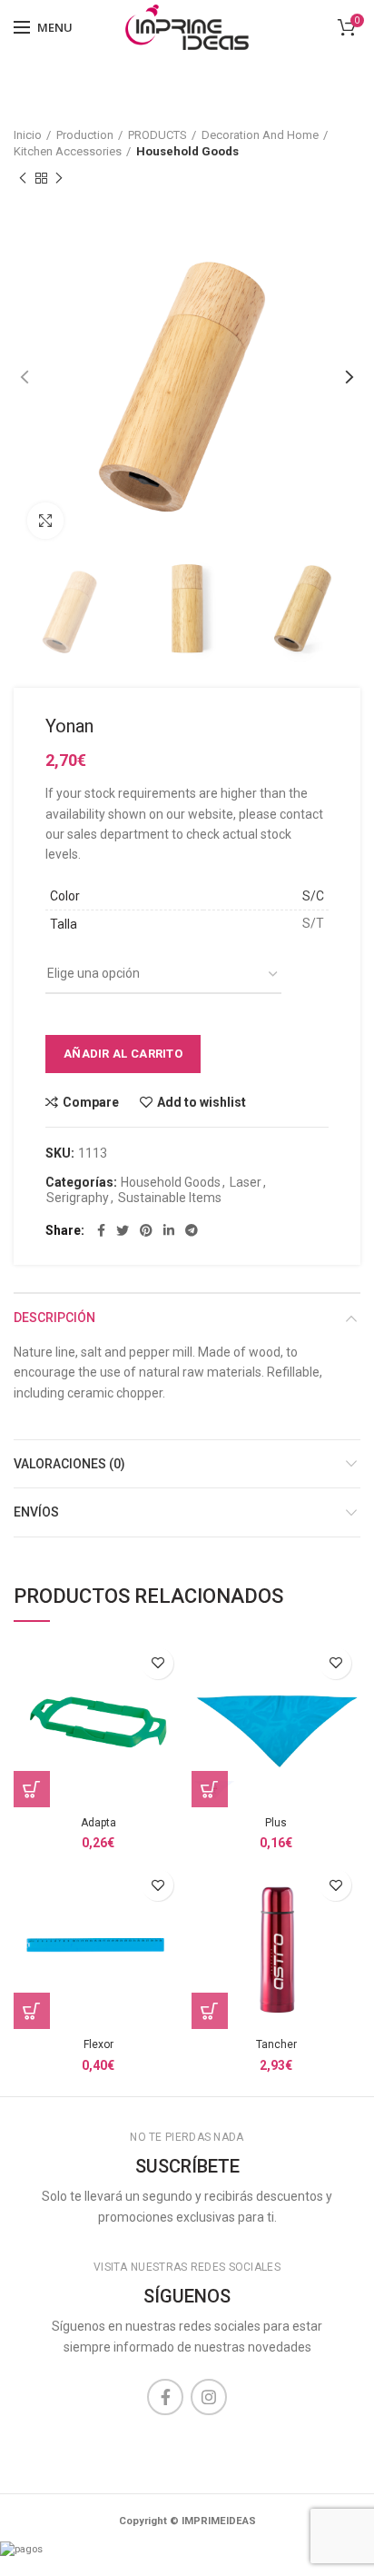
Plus (276, 1823)
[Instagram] (209, 2397)
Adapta (98, 1823)
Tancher (276, 2044)
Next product (59, 178)
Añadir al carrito (123, 1054)
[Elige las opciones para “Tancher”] (210, 2011)
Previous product (23, 178)
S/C (313, 896)
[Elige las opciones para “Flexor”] (32, 2011)
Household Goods (187, 151)
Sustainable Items (170, 1198)
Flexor (98, 2044)
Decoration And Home (260, 135)
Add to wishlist (202, 1102)
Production (85, 135)
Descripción (54, 1318)
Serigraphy (78, 1198)
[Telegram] (192, 1230)
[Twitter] (123, 1230)
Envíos (36, 1512)
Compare (91, 1102)
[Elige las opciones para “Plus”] (210, 1789)
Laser (246, 1182)
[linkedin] (169, 1230)
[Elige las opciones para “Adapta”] (32, 1789)
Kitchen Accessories (68, 151)
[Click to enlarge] (45, 521)
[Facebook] (101, 1230)
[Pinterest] (146, 1230)
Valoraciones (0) (69, 1464)
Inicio (28, 135)
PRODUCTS (157, 135)
